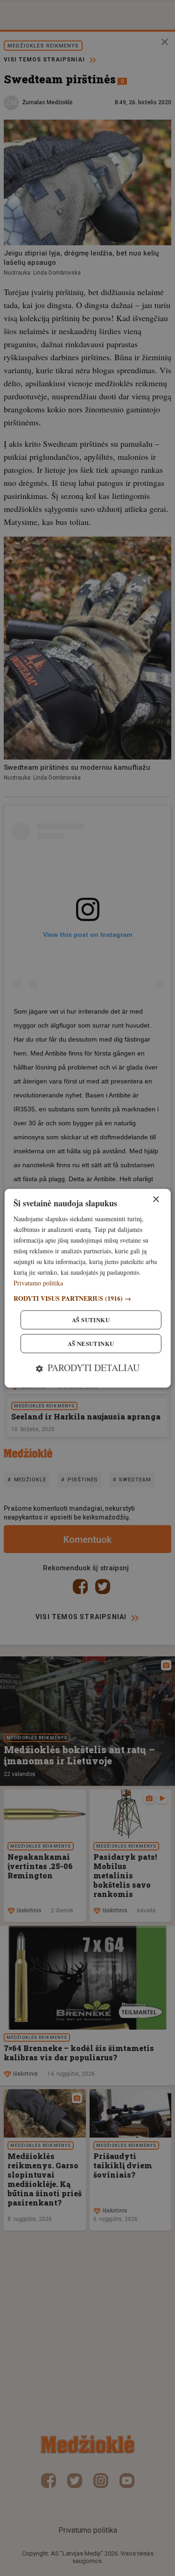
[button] (87, 1298)
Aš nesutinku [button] (91, 1343)
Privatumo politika (38, 1283)
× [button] (156, 1200)
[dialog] (87, 1288)
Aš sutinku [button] (91, 1320)
